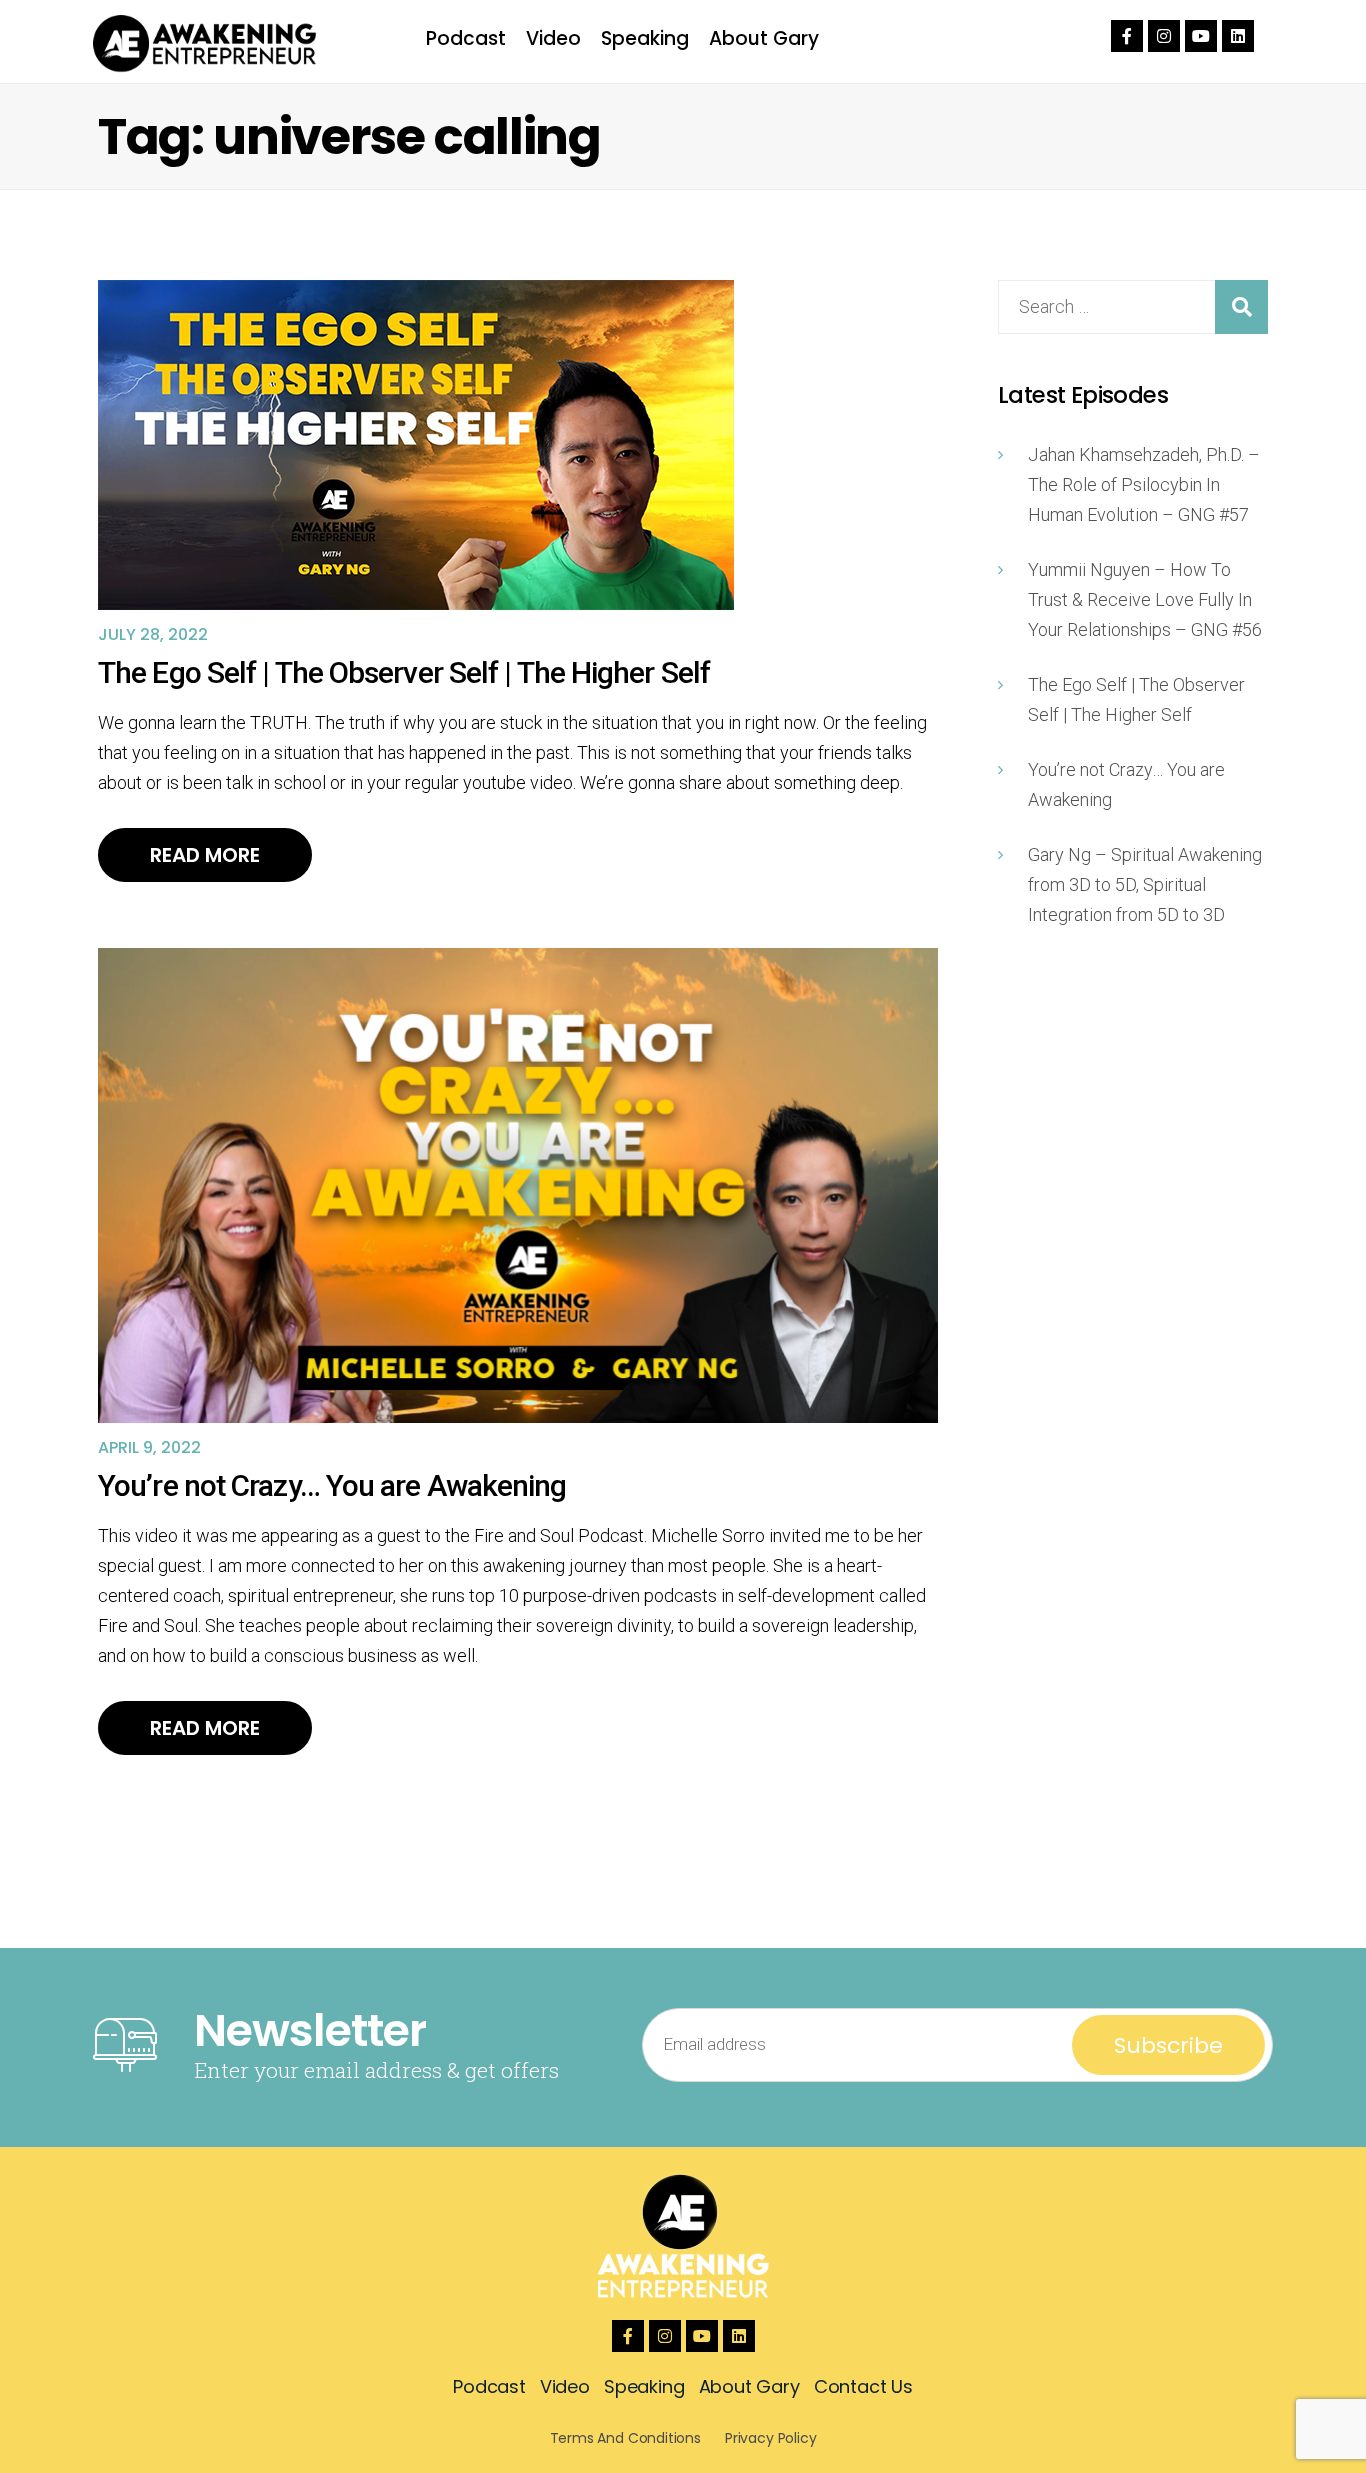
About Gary (764, 38)
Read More (205, 855)
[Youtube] (1201, 36)
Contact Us (863, 2386)
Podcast (466, 38)
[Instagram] (1164, 36)
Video (553, 38)
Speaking (645, 38)
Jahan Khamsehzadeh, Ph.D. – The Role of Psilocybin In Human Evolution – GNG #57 (1144, 484)
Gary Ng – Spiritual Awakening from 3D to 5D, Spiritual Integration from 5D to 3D (1145, 884)
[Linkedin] (1238, 36)
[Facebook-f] (1127, 36)
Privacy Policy (770, 2438)
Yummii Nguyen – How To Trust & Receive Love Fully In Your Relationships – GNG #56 (1145, 599)
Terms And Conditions (625, 2438)
